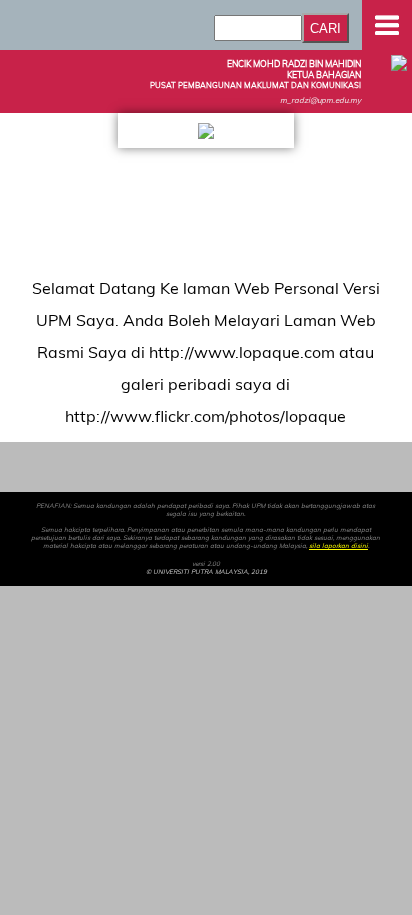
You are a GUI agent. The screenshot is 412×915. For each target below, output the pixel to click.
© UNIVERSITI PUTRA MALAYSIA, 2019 (206, 572)
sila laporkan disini (338, 546)
